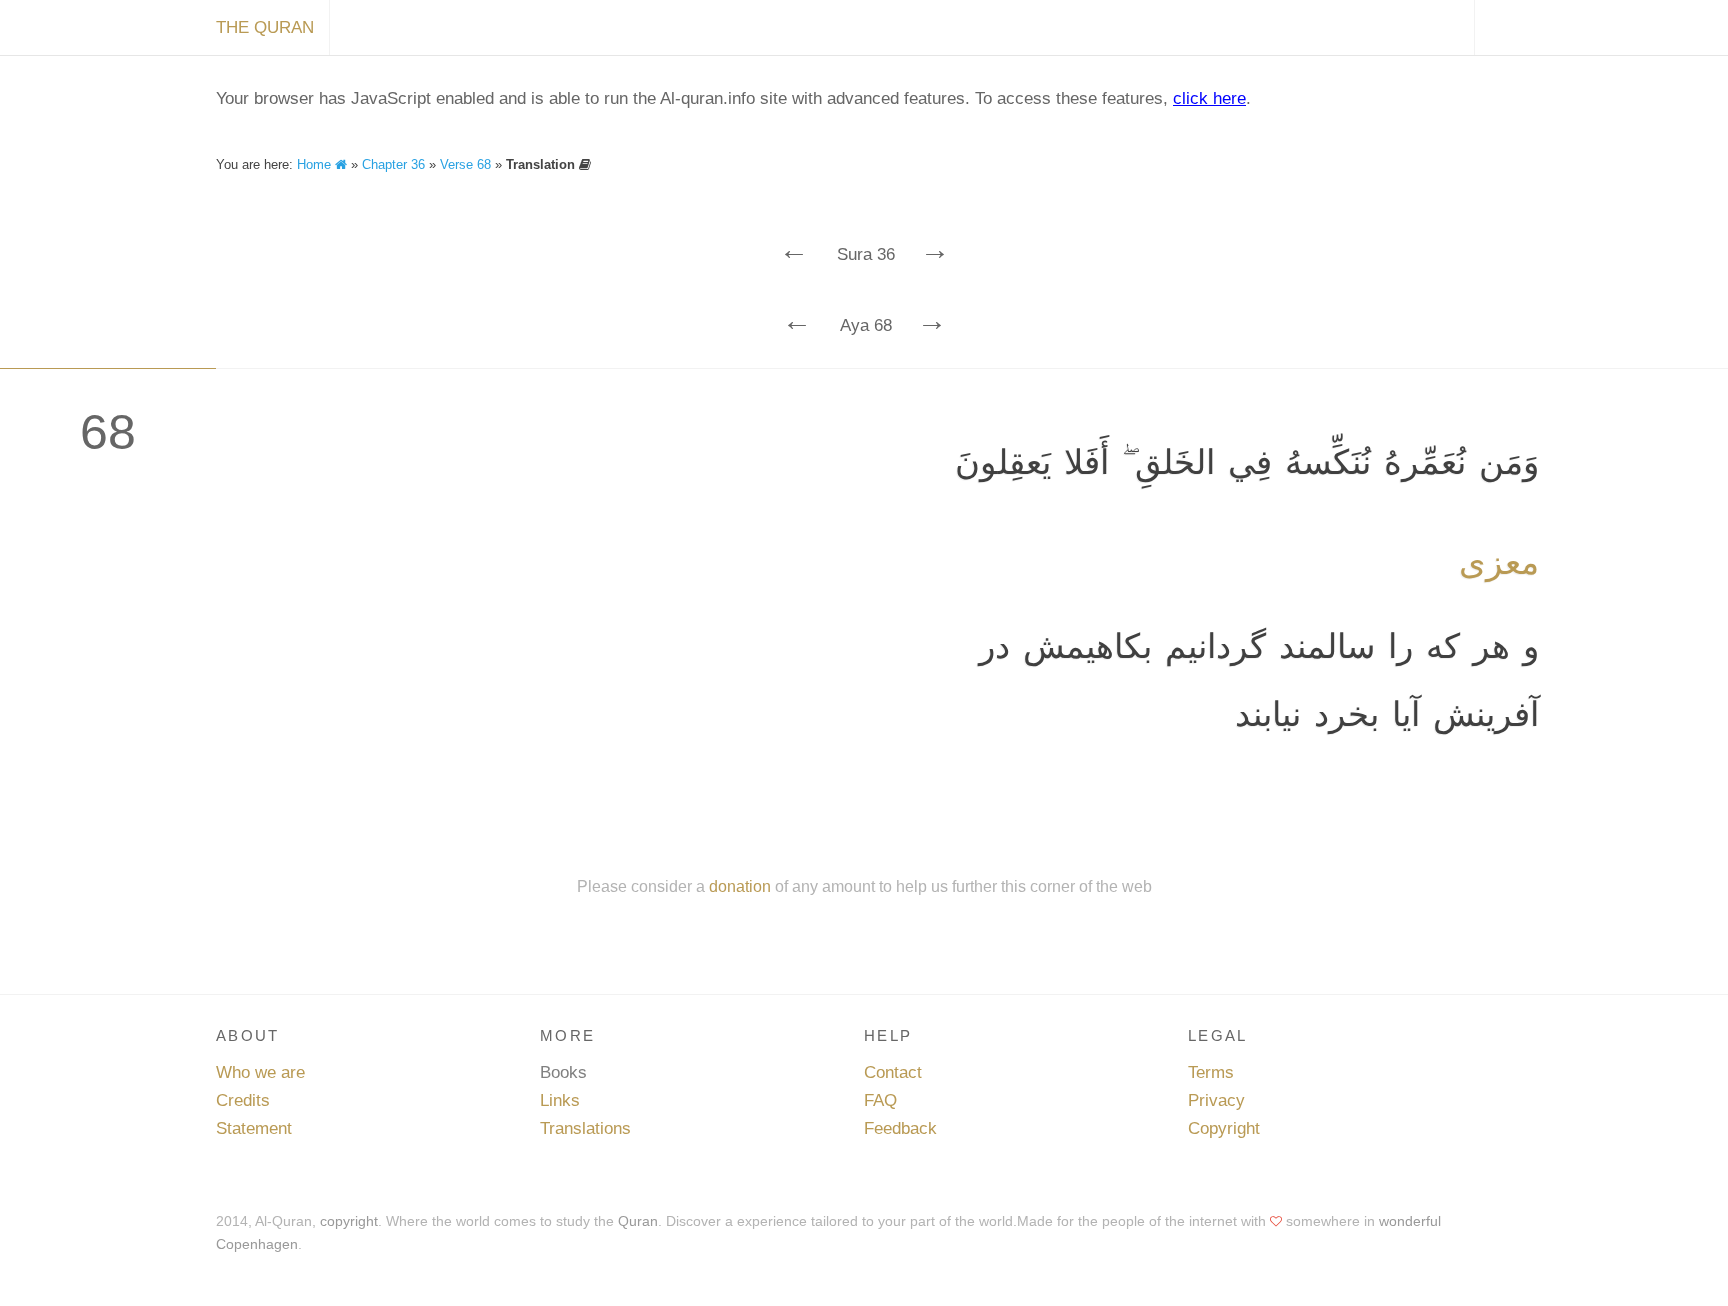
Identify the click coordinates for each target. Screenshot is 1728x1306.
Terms (1211, 1072)
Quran (638, 1221)
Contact (893, 1072)
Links (560, 1100)
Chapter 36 (393, 164)
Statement (254, 1128)
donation (740, 886)
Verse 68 (465, 164)
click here (1209, 98)
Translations (585, 1128)
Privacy (1216, 1100)
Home (316, 164)
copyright (349, 1221)
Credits (243, 1100)
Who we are (260, 1072)
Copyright (1224, 1128)
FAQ (880, 1100)
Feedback (900, 1128)
